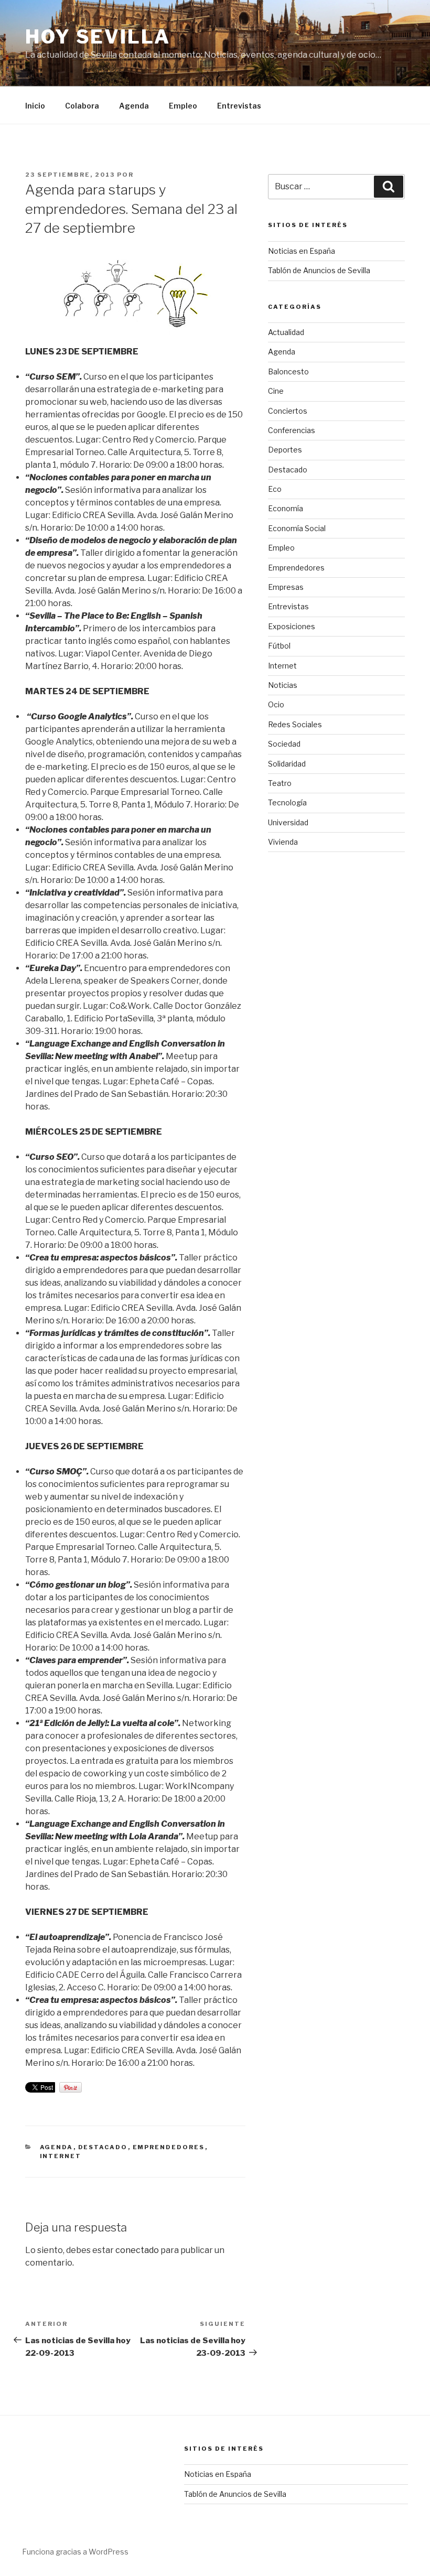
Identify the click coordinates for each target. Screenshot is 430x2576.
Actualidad (286, 332)
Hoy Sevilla (98, 37)
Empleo (183, 106)
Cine (276, 391)
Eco (275, 489)
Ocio (276, 704)
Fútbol (279, 646)
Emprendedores (169, 2147)
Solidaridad (287, 764)
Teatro (280, 783)
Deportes (285, 450)
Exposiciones (292, 626)
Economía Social (297, 528)
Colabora (82, 106)
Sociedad (284, 744)
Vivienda (283, 842)
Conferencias (292, 430)
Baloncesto (288, 371)
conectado (137, 2250)
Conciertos (288, 411)
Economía (286, 508)
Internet (61, 2156)
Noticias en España (302, 251)
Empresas (286, 587)
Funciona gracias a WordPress (75, 2552)
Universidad (288, 822)
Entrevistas (239, 106)
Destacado (103, 2147)
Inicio (35, 106)
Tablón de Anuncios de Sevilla (319, 270)
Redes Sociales (295, 724)
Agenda (134, 106)
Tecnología (287, 802)
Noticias (283, 685)
